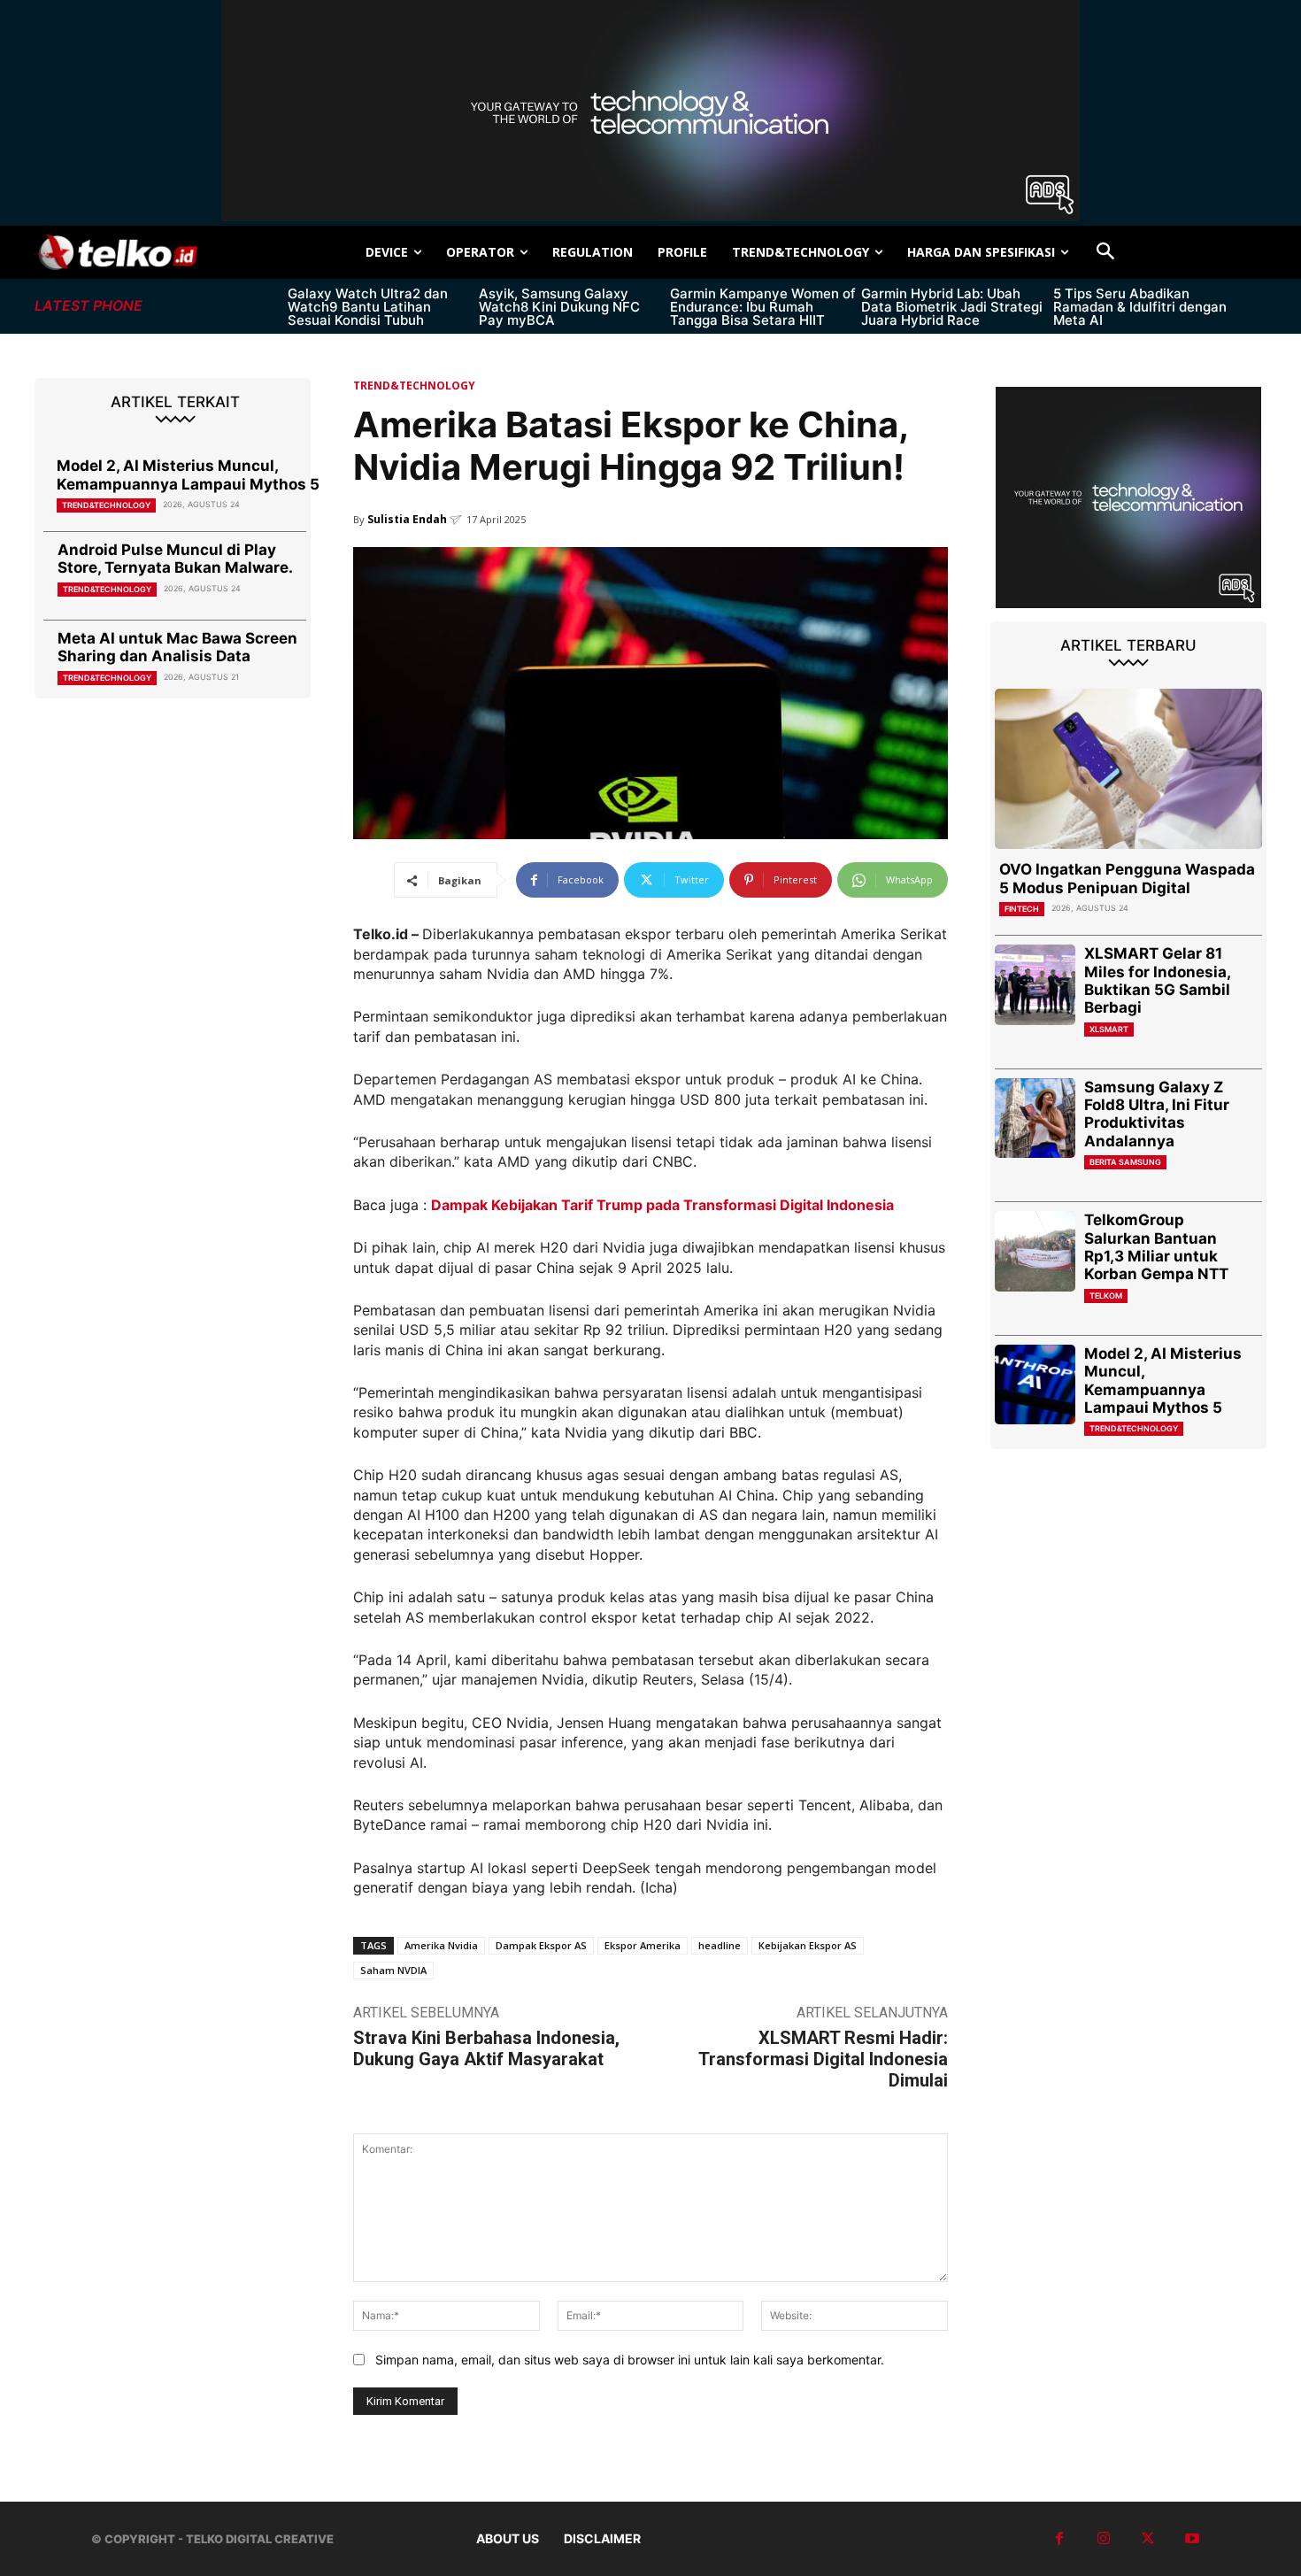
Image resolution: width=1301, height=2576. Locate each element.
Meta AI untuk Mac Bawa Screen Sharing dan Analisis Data (177, 647)
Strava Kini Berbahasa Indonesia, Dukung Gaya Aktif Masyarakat (486, 2048)
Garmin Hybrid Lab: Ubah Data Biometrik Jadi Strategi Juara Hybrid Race (952, 307)
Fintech (1022, 909)
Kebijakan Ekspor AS (808, 1945)
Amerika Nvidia (441, 1945)
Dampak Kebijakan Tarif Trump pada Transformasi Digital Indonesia (662, 1205)
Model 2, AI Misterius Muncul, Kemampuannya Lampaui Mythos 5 (188, 474)
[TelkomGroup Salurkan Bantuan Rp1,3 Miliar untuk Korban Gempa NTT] (1035, 1251)
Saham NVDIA (393, 1970)
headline (720, 1945)
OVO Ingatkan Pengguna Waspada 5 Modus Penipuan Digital (1127, 878)
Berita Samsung (1125, 1162)
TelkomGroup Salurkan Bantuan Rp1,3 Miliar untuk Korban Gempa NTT (1156, 1247)
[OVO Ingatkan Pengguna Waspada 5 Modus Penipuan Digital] (1128, 769)
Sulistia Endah (407, 519)
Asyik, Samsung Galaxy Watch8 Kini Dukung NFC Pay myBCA (559, 307)
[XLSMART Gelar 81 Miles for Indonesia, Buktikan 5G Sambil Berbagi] (1035, 985)
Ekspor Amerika (643, 1945)
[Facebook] (1059, 2539)
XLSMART (1109, 1029)
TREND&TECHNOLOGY (106, 505)
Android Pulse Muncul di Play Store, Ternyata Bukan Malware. (175, 559)
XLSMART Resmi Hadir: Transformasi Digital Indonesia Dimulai (823, 2059)
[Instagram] (1104, 2539)
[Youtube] (1192, 2539)
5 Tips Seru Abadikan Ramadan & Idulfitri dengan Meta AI (1140, 307)
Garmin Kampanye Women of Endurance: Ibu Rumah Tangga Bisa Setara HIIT (763, 307)
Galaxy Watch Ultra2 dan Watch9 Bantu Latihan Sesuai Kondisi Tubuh (368, 307)
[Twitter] (1148, 2539)
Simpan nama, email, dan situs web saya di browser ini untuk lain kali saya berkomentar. (630, 2360)
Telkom (1106, 1296)
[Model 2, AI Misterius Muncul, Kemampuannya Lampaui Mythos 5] (1035, 1385)
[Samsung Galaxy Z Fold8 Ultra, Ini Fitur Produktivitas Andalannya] (1035, 1118)
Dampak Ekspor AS (541, 1945)
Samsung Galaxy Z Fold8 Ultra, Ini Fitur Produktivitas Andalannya (1157, 1114)
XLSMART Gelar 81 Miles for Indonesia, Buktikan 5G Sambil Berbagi (1158, 980)
